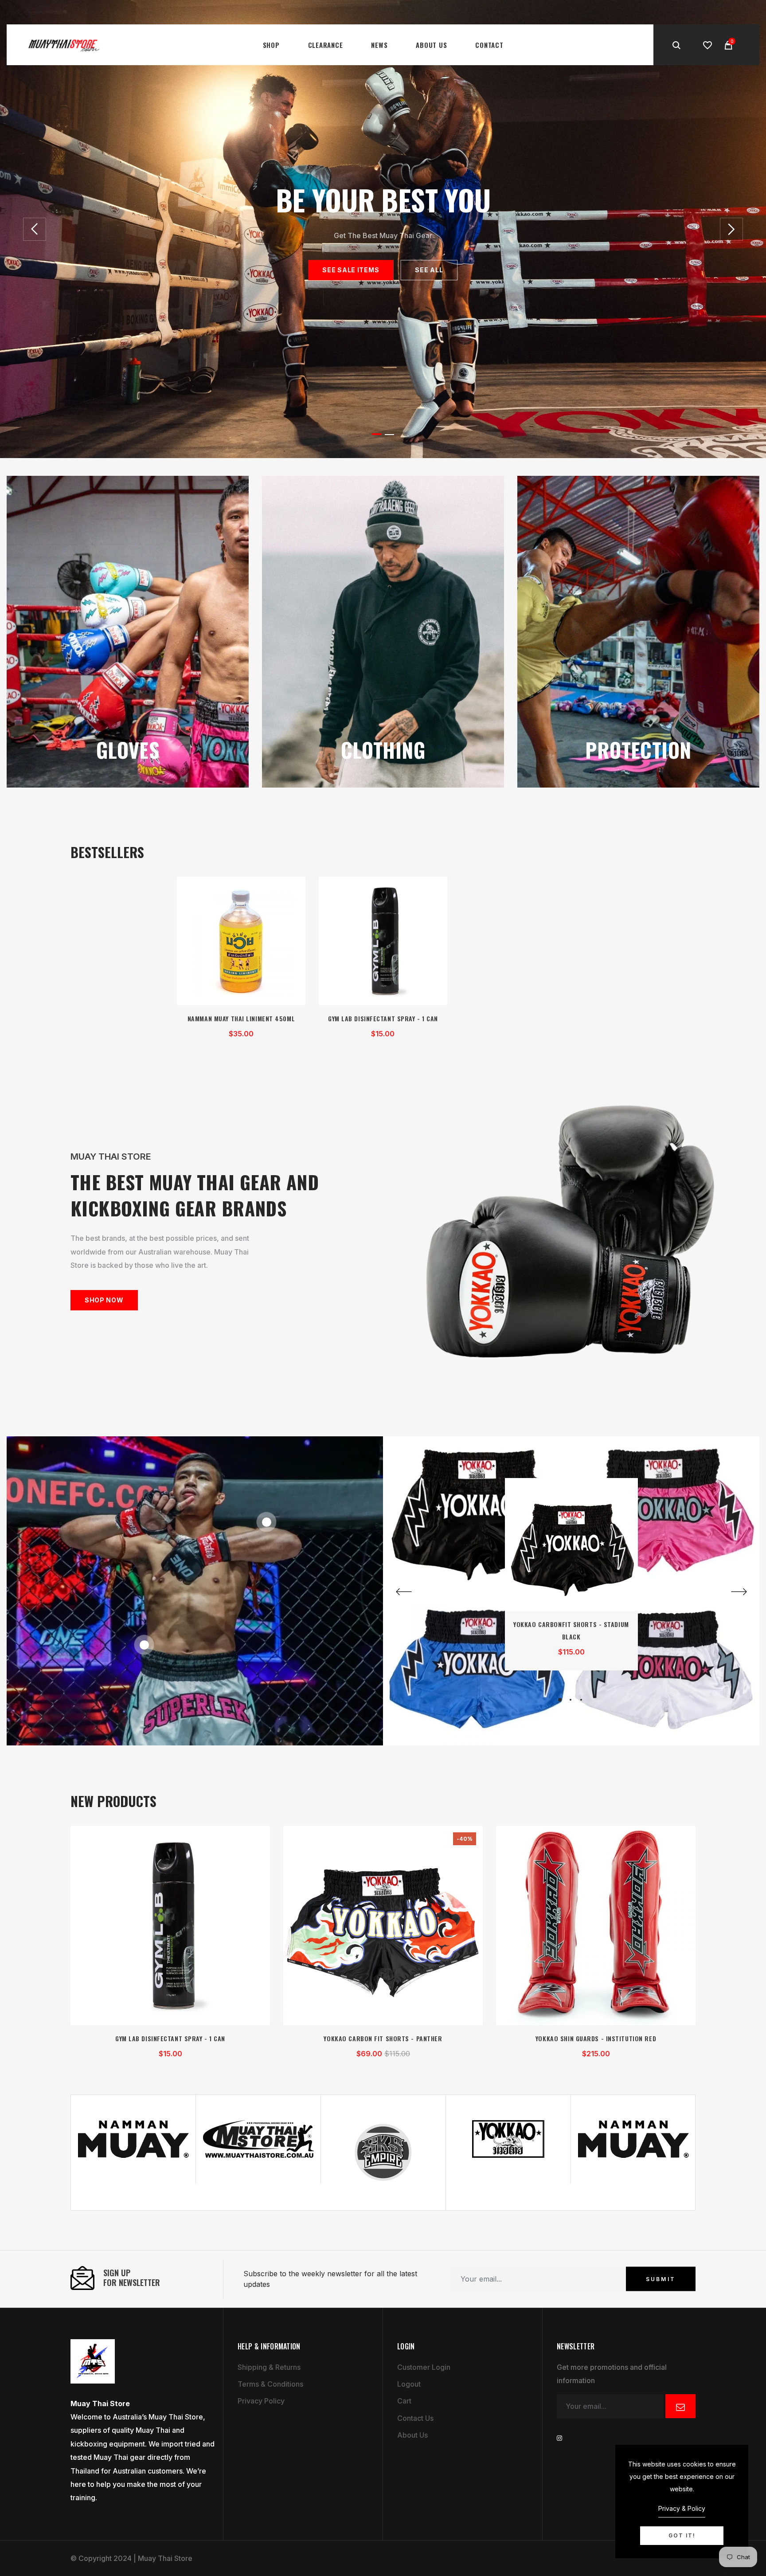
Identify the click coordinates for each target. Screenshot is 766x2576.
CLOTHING (383, 749)
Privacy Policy (261, 2401)
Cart (404, 2401)
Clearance (326, 45)
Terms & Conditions (270, 2384)
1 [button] (377, 434)
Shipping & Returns (269, 2367)
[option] (383, 229)
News (379, 45)
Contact (489, 45)
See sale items (351, 270)
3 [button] (581, 1700)
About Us (431, 45)
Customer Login (424, 2367)
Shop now (104, 1300)
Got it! (682, 2535)
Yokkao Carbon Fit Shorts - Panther (383, 2038)
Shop (271, 45)
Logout (409, 2384)
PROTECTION (638, 749)
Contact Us (415, 2418)
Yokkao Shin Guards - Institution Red (596, 2038)
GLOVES (128, 749)
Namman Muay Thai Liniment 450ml (241, 1018)
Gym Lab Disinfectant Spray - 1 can (383, 1018)
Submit (661, 2279)
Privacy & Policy (682, 2508)
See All (429, 270)
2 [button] (389, 435)
